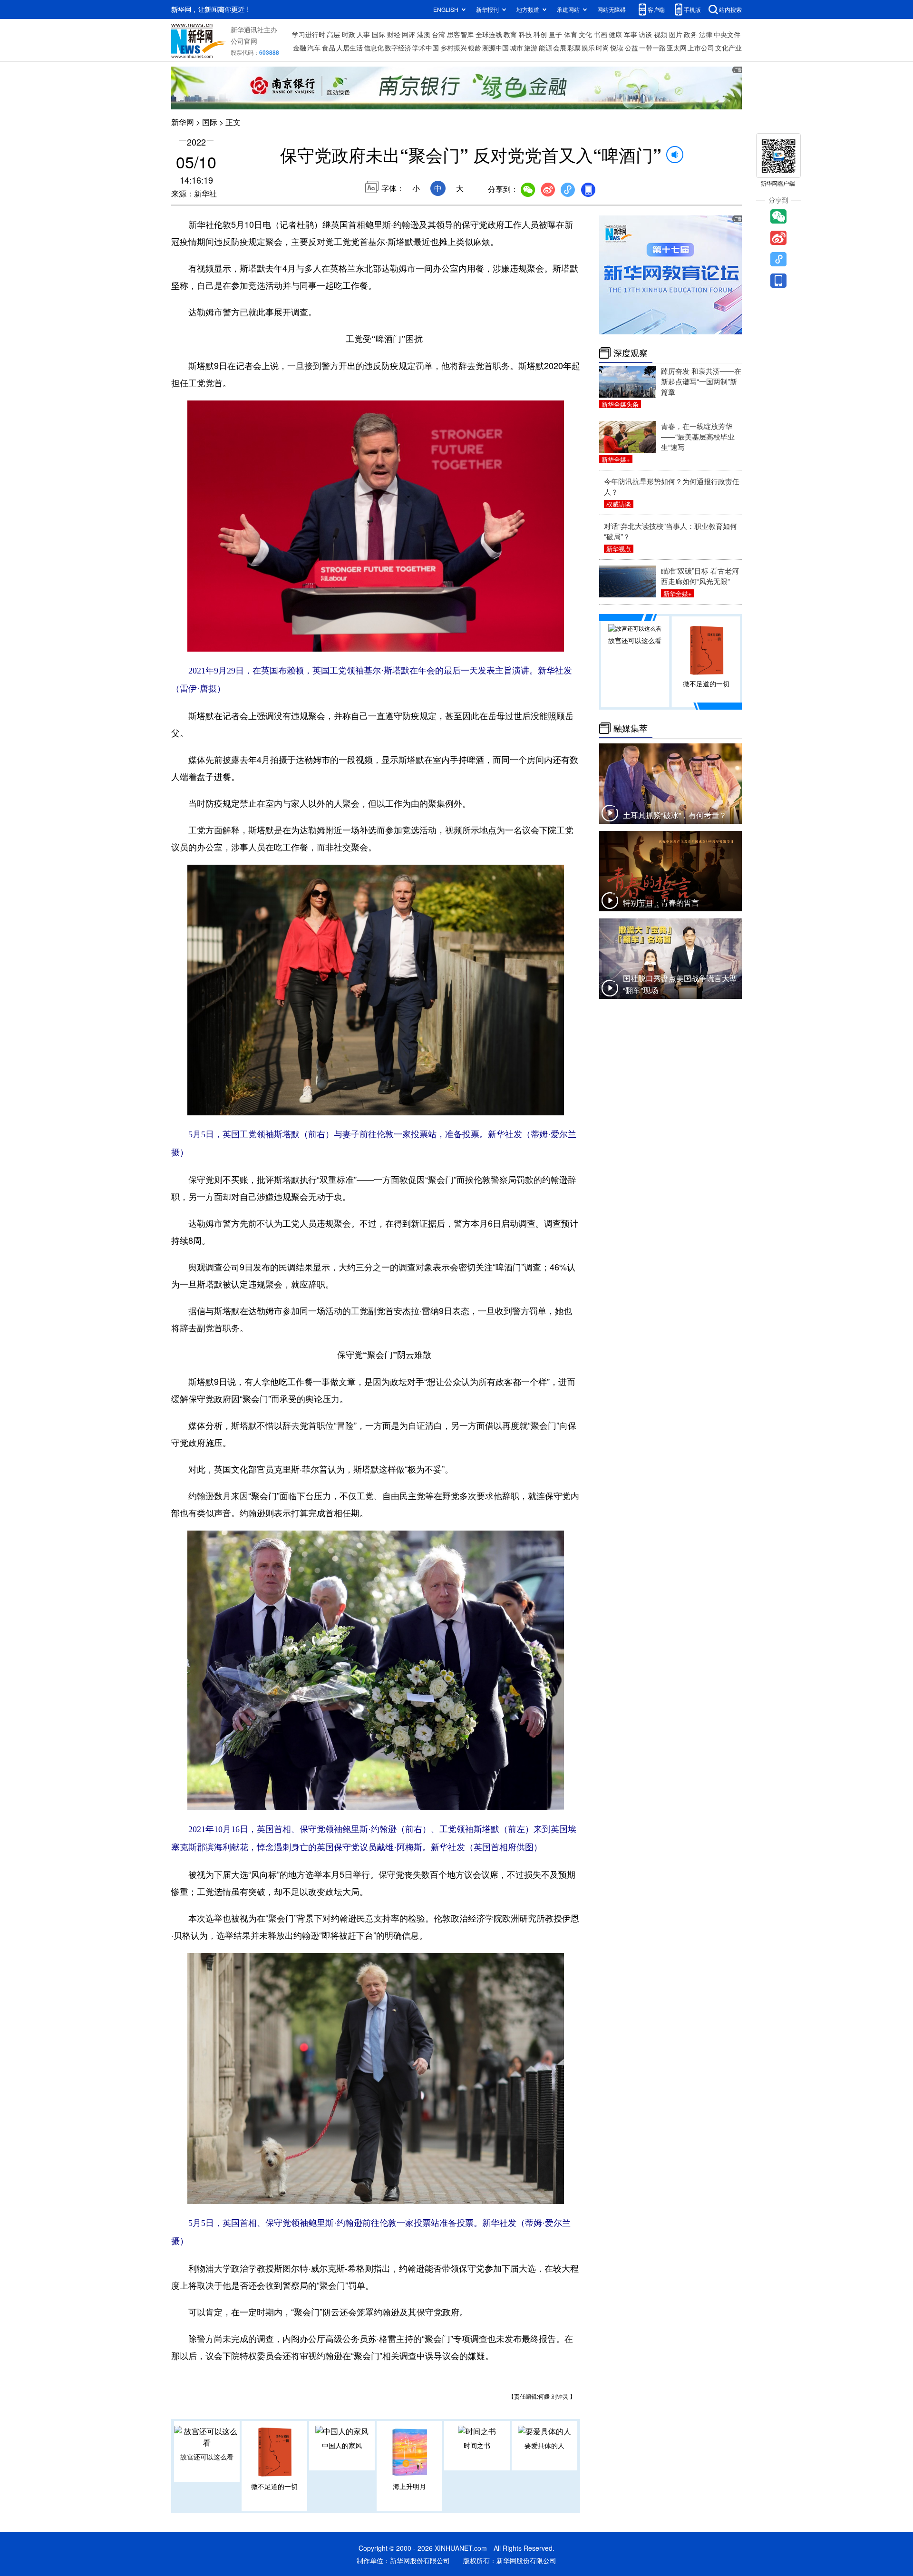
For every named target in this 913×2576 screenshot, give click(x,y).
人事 (363, 34)
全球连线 (489, 34)
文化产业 (728, 48)
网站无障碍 (612, 9)
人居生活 (350, 48)
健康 (615, 34)
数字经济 (398, 48)
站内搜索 (730, 9)
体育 (571, 34)
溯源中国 (495, 48)
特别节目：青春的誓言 (661, 903)
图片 (676, 34)
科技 (525, 34)
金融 (300, 48)
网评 (408, 34)
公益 (631, 48)
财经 (394, 34)
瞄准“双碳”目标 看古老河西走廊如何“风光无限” (700, 576)
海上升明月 (409, 2486)
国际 (379, 34)
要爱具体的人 (544, 2445)
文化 (585, 34)
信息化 (374, 48)
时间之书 (477, 2445)
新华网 (183, 122)
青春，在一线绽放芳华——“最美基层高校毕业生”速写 (698, 436)
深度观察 (631, 353)
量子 (555, 34)
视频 (660, 34)
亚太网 (677, 48)
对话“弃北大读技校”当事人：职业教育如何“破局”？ (670, 531)
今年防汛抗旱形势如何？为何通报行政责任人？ (672, 486)
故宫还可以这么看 (207, 2457)
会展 (560, 48)
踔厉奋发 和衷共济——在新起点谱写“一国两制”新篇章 (701, 381)
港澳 (424, 34)
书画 (601, 34)
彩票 (574, 48)
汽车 (314, 48)
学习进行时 (309, 34)
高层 (333, 34)
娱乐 (588, 48)
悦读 (617, 48)
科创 (540, 34)
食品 (329, 48)
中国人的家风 (342, 2445)
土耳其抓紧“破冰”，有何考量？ (675, 815)
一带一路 (652, 48)
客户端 (656, 9)
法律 (706, 34)
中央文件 (727, 34)
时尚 (602, 48)
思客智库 (460, 34)
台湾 (438, 34)
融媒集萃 (631, 728)
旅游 (531, 48)
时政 (349, 34)
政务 (690, 34)
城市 (516, 48)
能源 (545, 48)
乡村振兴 (454, 48)
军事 (631, 34)
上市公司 (701, 48)
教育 (510, 34)
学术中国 (426, 48)
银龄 (475, 48)
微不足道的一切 (274, 2486)
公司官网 (244, 41)
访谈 (645, 34)
